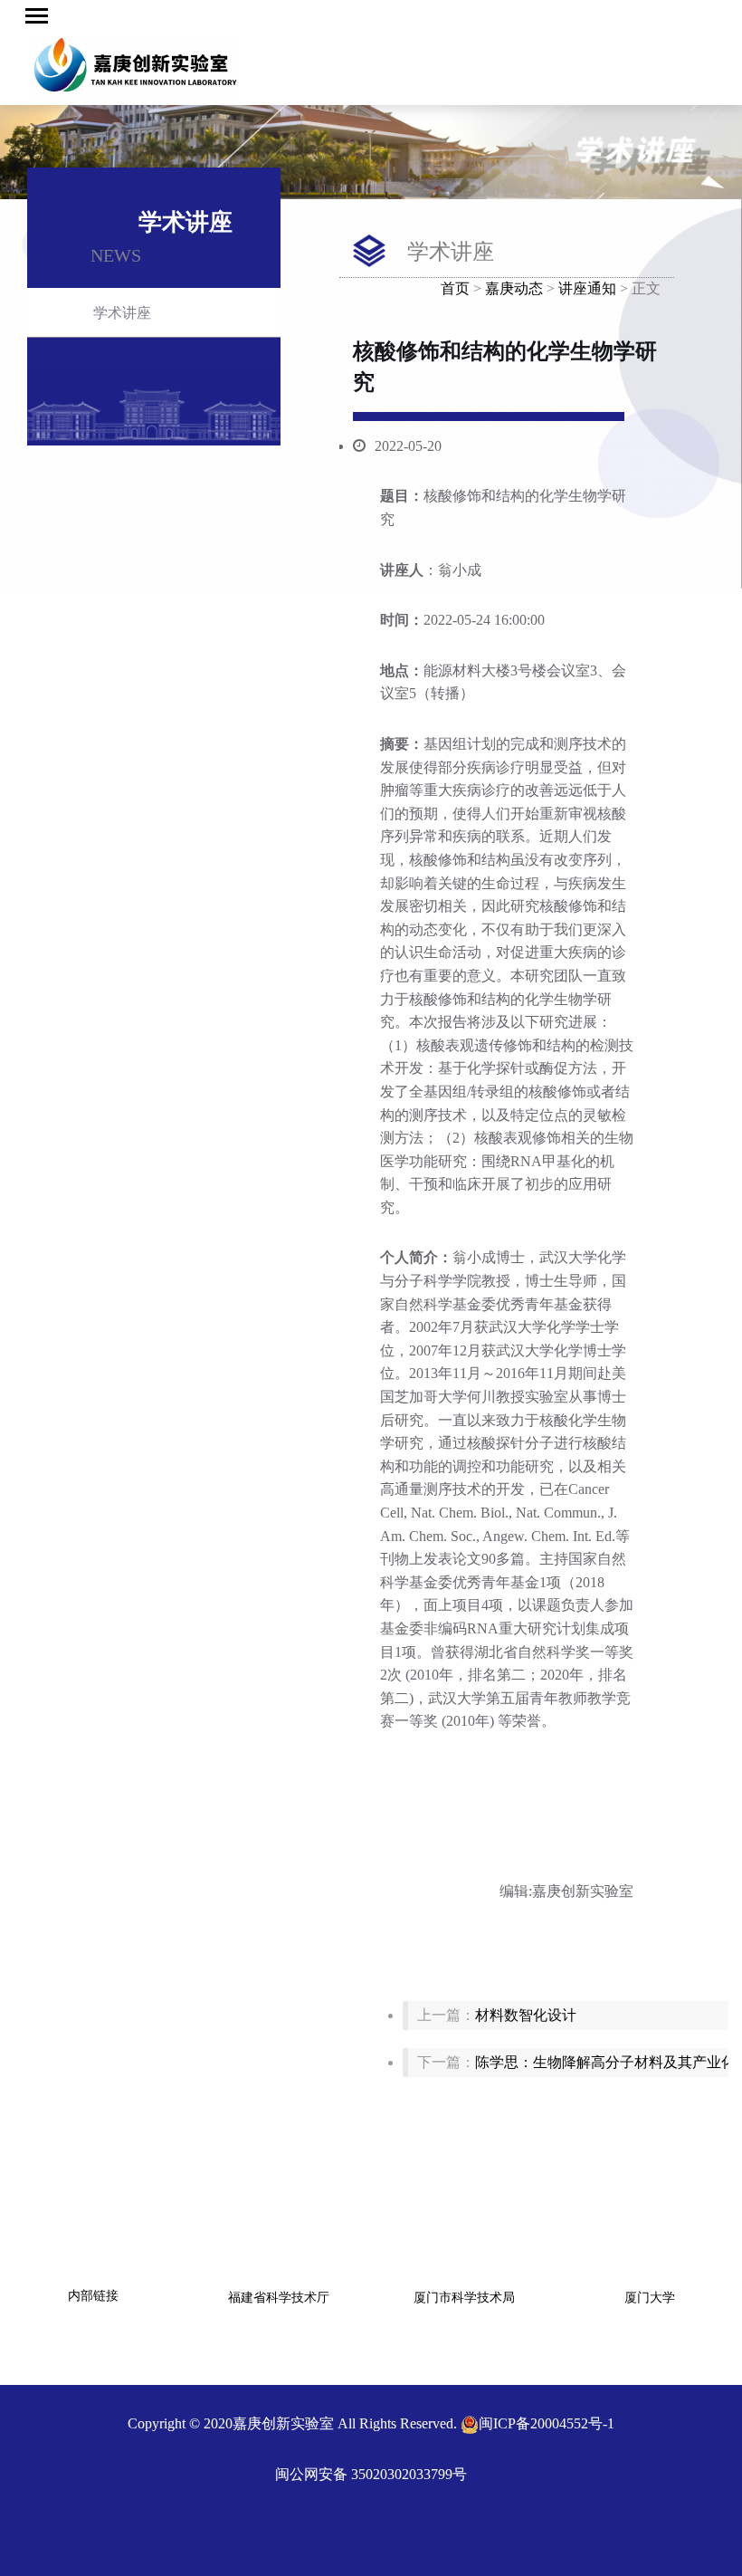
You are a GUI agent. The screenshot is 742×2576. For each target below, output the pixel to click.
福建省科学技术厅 (279, 2298)
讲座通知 (587, 288)
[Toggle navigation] (37, 16)
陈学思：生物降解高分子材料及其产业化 (605, 2062)
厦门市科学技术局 (464, 2298)
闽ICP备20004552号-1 (547, 2423)
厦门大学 (650, 2298)
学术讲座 (122, 313)
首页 (455, 288)
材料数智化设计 (526, 2015)
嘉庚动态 (514, 288)
